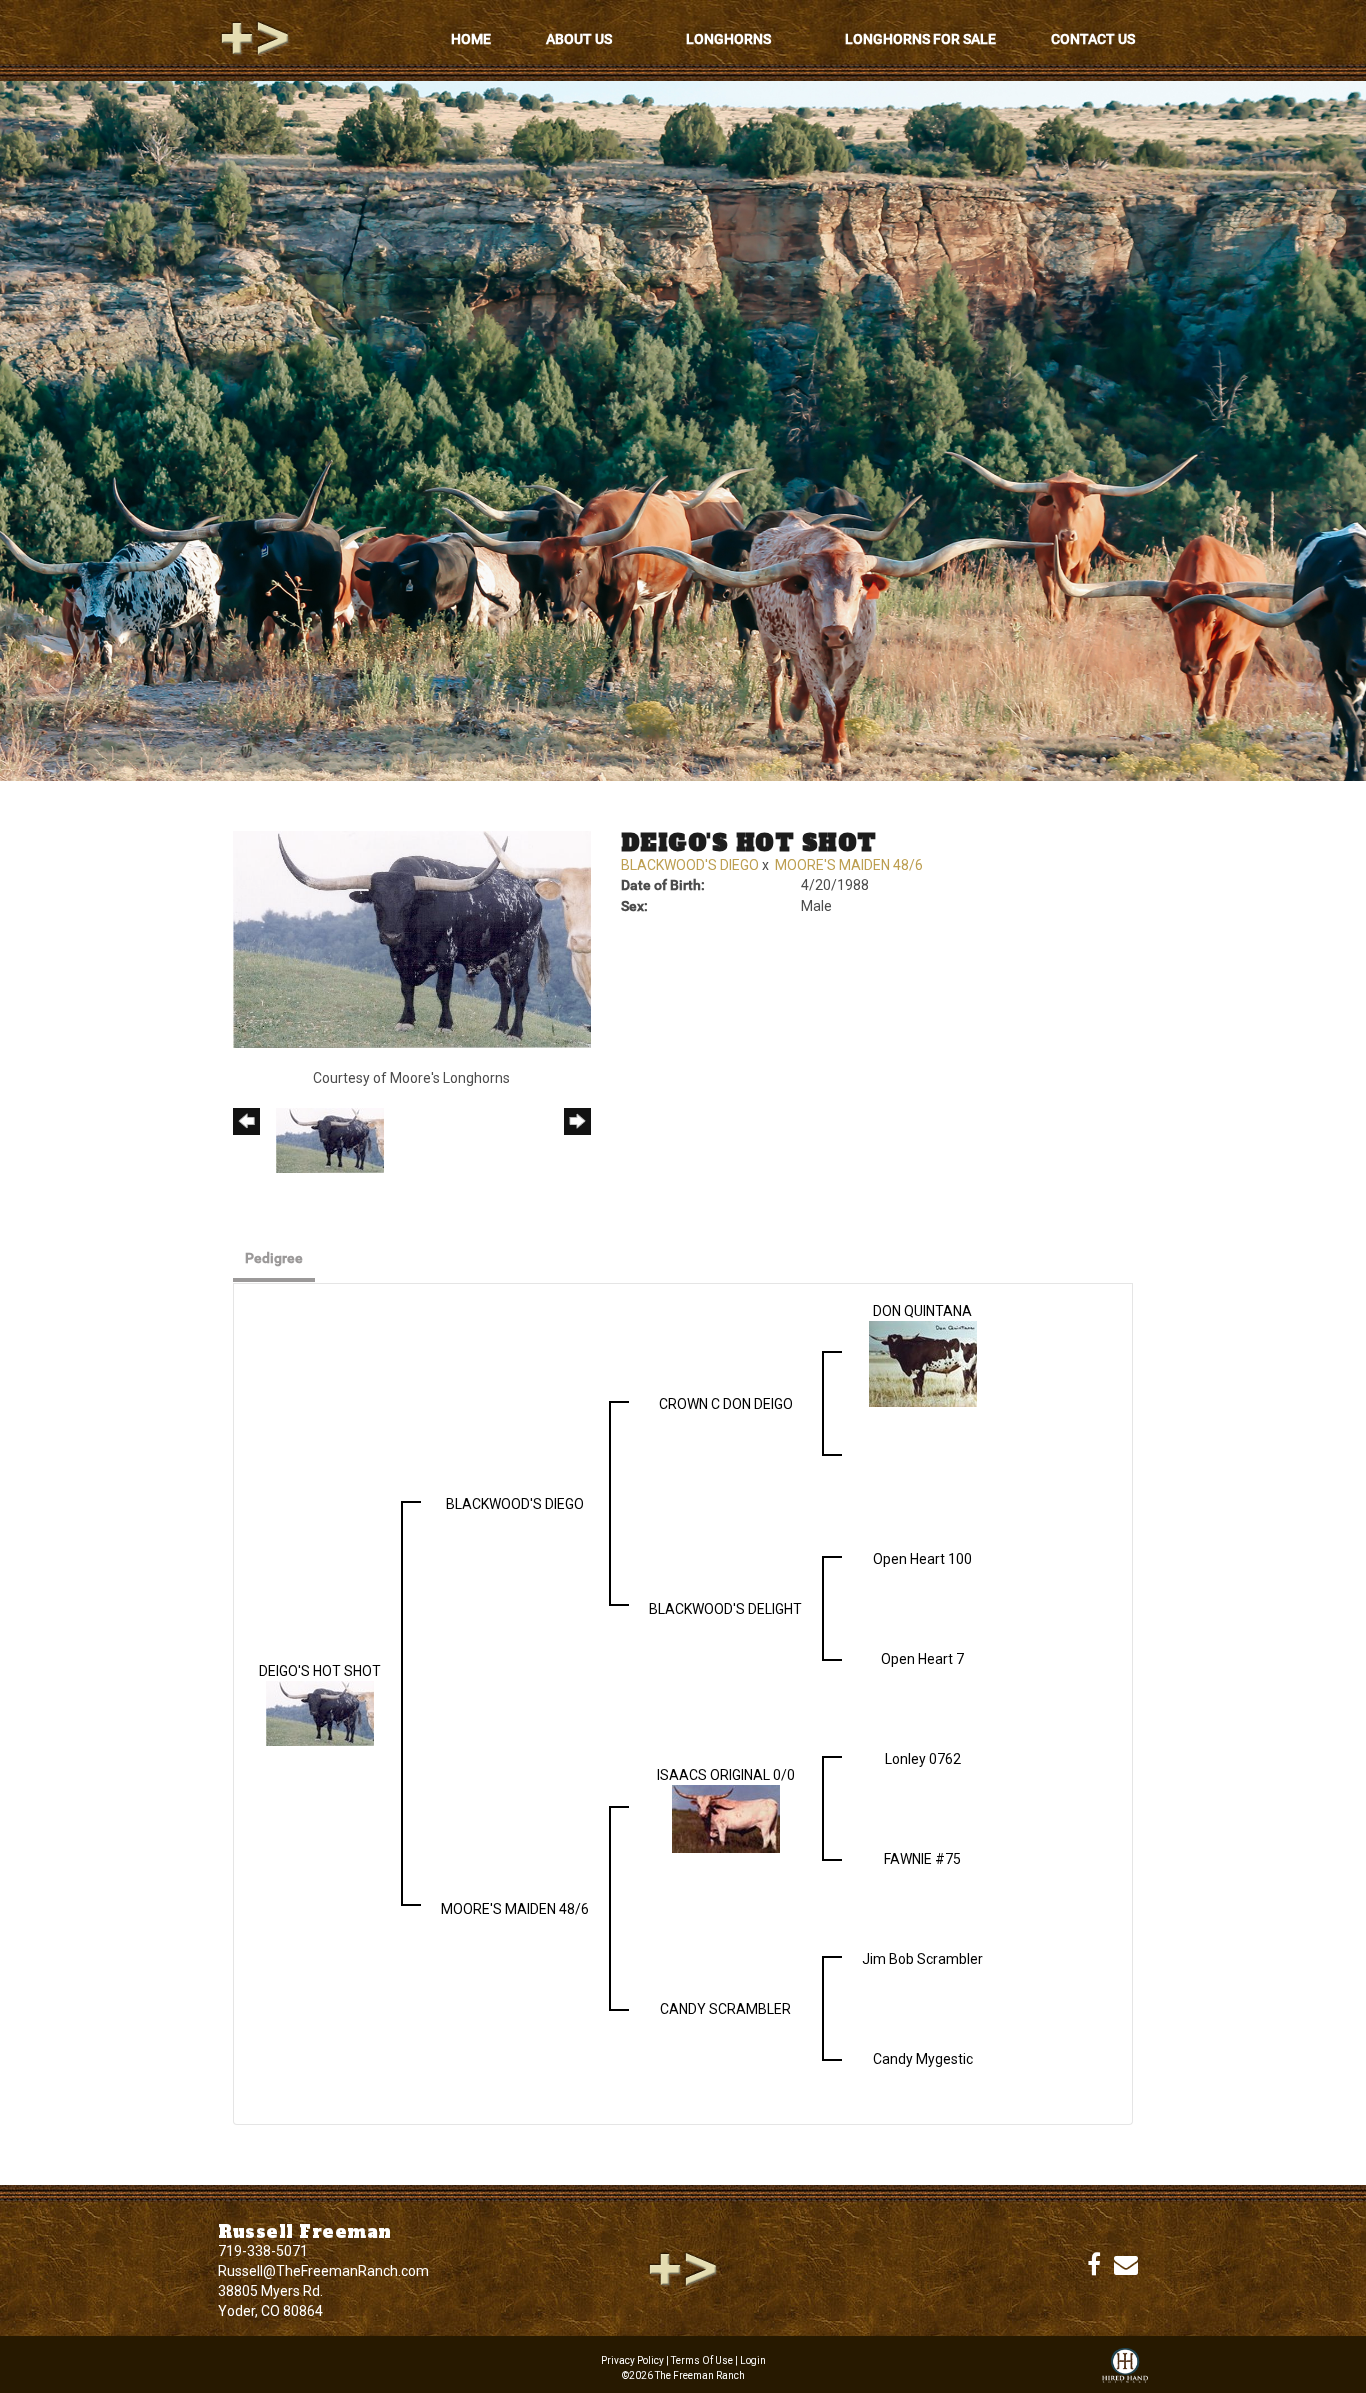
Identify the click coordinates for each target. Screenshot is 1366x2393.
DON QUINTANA (922, 1311)
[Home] (683, 2268)
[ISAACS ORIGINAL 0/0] (726, 1817)
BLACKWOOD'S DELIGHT (725, 1609)
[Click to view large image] (412, 938)
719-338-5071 (263, 2251)
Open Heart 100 (922, 1559)
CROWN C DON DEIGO (726, 1404)
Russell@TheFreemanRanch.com (323, 2271)
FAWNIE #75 (922, 1859)
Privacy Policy (632, 2360)
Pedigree (274, 1258)
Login (753, 2360)
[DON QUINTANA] (923, 1362)
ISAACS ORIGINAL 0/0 (726, 1775)
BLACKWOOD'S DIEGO (690, 865)
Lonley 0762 (923, 1759)
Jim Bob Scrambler (922, 1959)
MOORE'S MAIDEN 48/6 (849, 865)
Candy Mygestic (923, 2059)
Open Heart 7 (922, 1659)
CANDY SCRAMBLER (725, 2009)
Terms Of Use (702, 2360)
